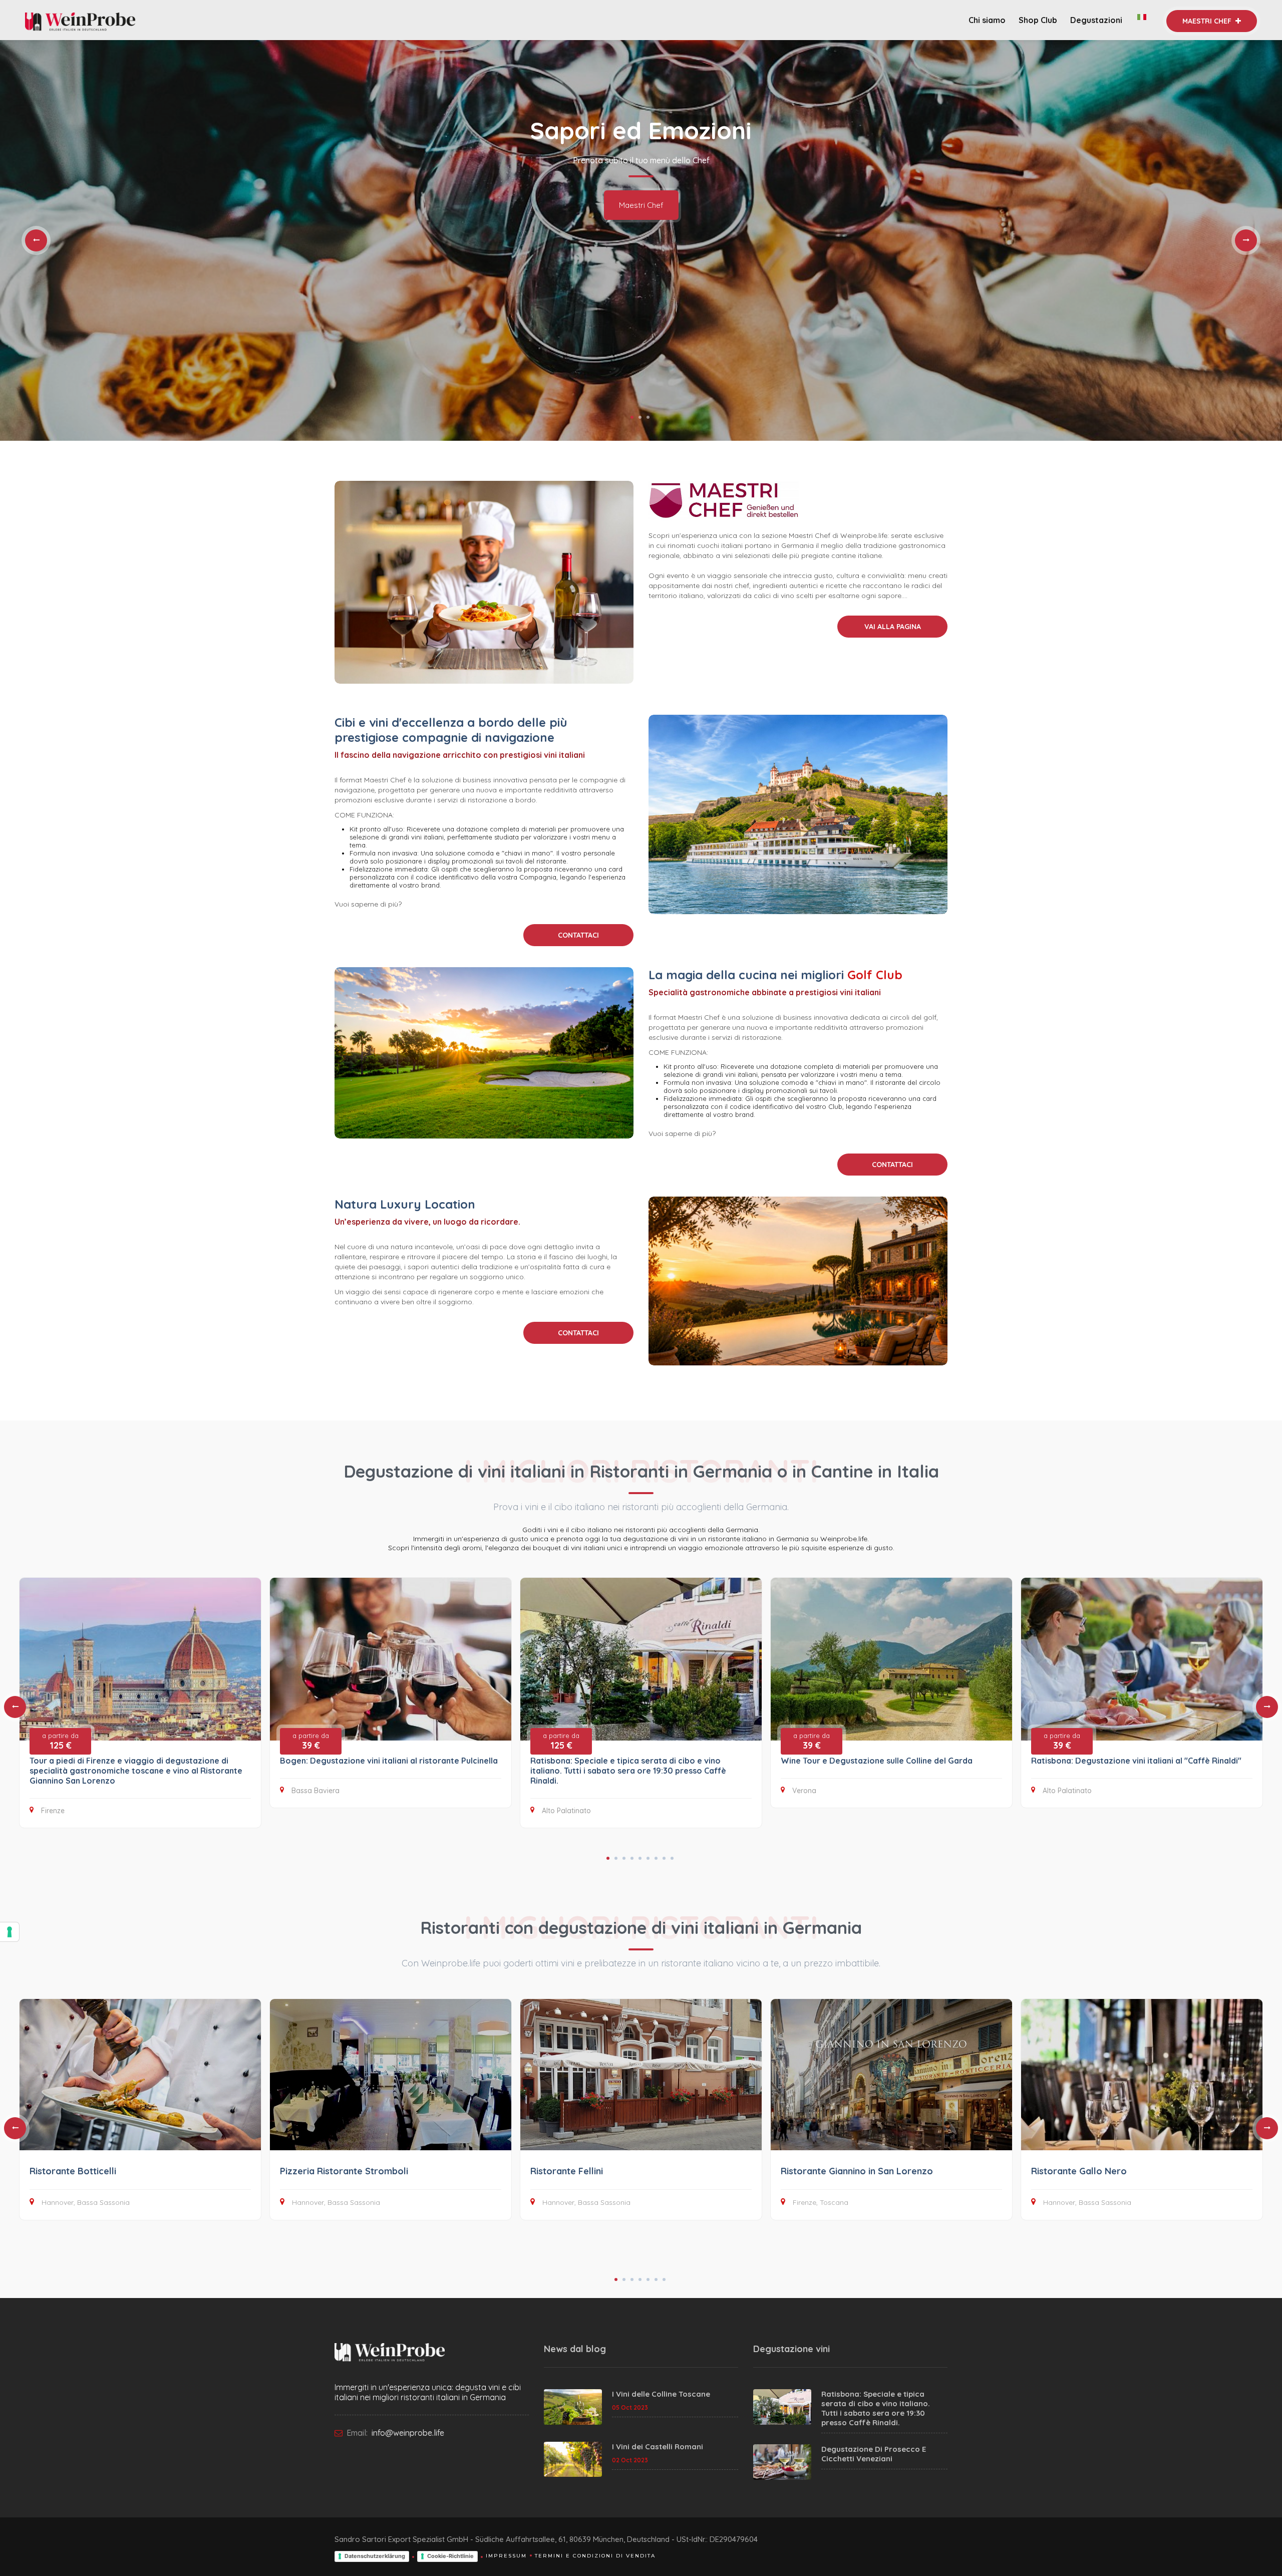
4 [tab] (632, 1858)
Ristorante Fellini (567, 2171)
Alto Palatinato (566, 1811)
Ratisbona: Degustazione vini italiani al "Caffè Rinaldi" (1136, 1761)
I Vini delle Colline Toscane (661, 2394)
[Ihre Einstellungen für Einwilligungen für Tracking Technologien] (10, 1932)
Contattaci (578, 935)
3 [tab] (648, 417)
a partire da (60, 1741)
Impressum (506, 2556)
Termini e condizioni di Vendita (595, 2556)
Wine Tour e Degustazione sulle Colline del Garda (877, 1761)
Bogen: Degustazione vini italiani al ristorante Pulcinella (389, 1761)
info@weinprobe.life (407, 2433)
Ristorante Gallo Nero (1079, 2171)
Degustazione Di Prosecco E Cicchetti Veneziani (874, 2454)
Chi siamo (987, 20)
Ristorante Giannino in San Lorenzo (857, 2171)
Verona (804, 1791)
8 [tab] (664, 1858)
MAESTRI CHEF (1208, 21)
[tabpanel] (641, 240)
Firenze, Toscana (821, 2202)
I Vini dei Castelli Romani (658, 2447)
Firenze (53, 1811)
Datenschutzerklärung (375, 2556)
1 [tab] (632, 417)
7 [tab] (656, 1858)
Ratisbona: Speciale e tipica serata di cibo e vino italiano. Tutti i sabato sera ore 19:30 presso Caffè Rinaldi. (628, 1771)
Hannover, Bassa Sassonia (86, 2202)
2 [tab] (640, 417)
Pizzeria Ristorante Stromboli (344, 2171)
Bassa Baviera (315, 1791)
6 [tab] (648, 1858)
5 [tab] (640, 1858)
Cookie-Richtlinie (450, 2556)
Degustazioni (1097, 20)
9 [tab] (672, 1858)
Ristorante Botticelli (73, 2171)
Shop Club (1038, 20)
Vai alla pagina (893, 627)
